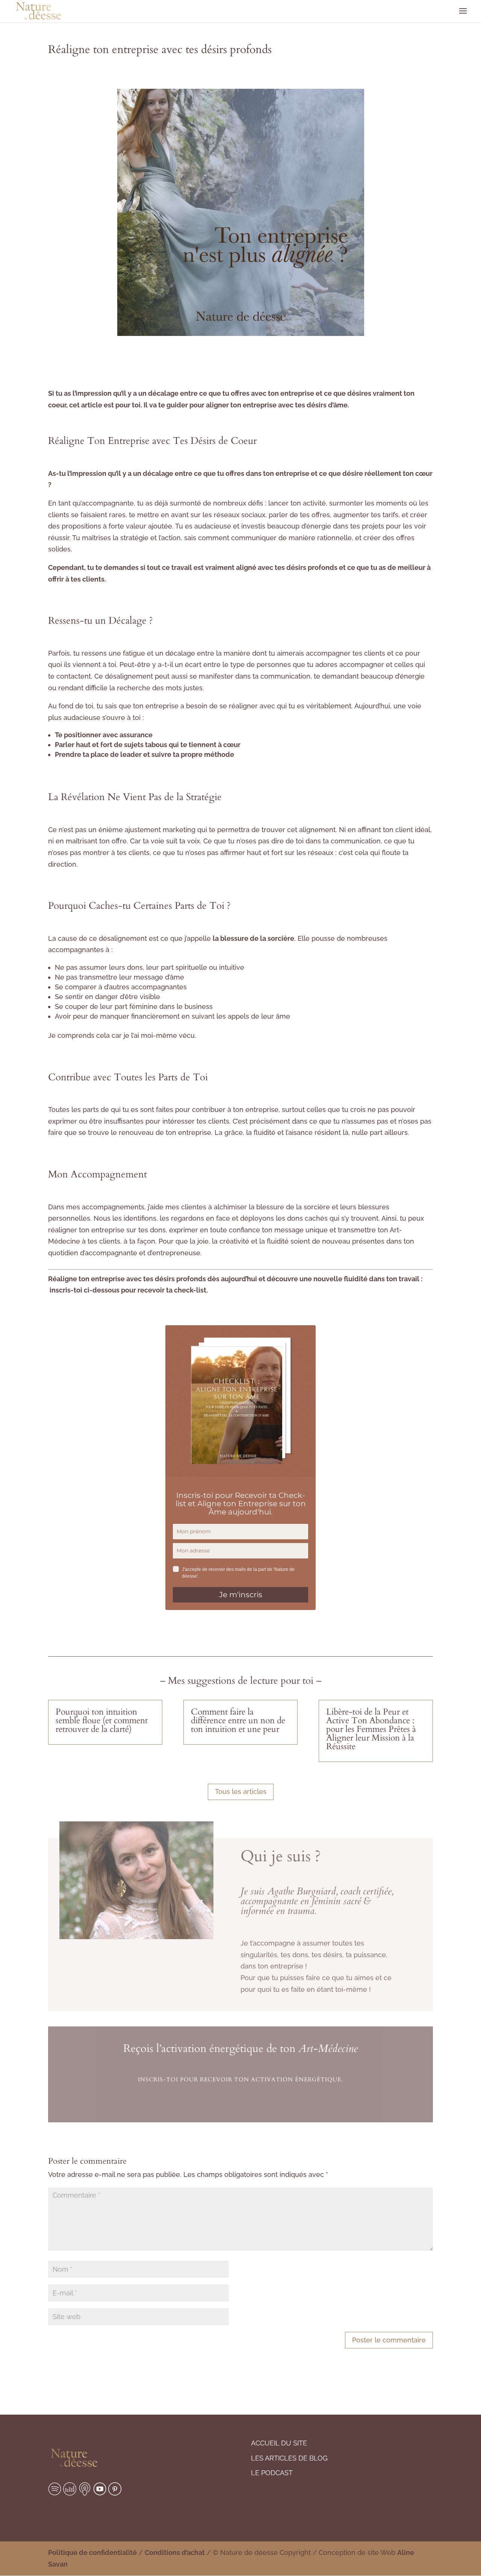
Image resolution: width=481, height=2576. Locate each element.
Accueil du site (279, 2443)
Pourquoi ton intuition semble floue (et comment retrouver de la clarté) (102, 1720)
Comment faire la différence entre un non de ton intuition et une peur (238, 1720)
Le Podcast (272, 2473)
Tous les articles (241, 1792)
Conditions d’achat (175, 2552)
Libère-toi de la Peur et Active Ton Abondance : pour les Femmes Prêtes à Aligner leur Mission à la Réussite (371, 1729)
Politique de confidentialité (92, 2552)
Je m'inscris (241, 1595)
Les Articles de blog (289, 2458)
